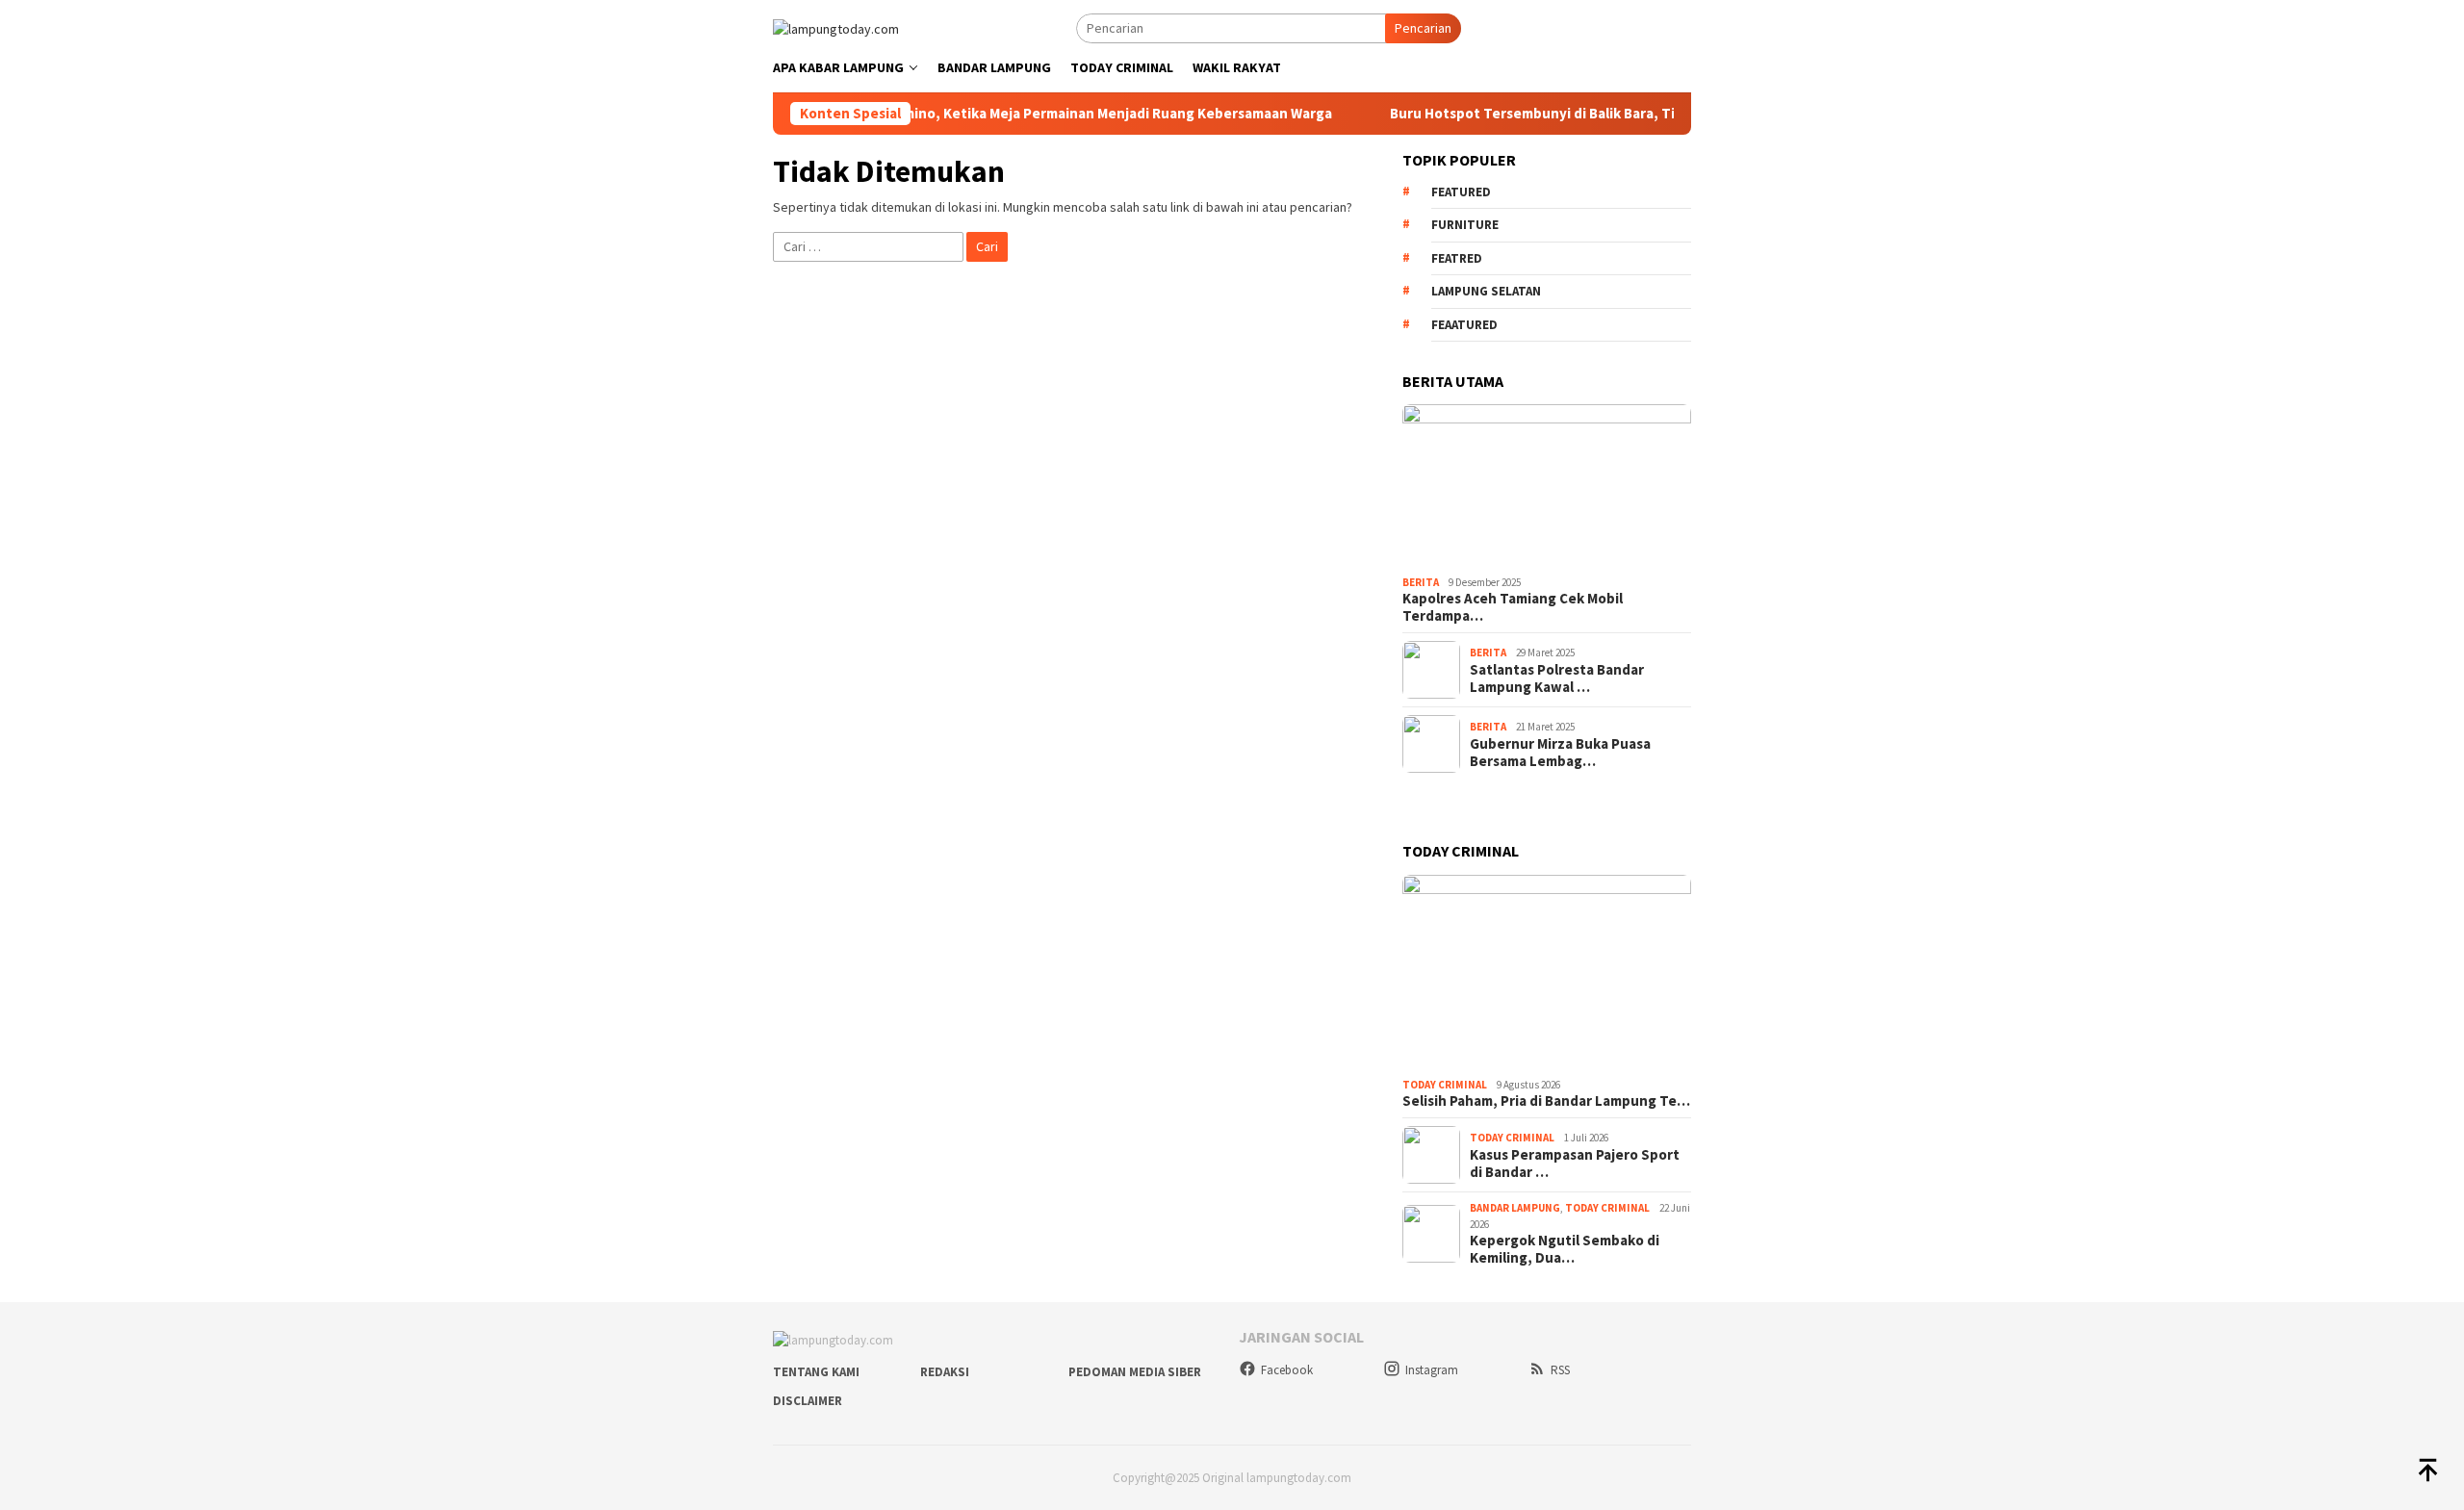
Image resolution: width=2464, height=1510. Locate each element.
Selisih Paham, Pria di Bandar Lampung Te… (1546, 1101)
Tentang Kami (816, 1372)
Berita (1421, 582)
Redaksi (945, 1372)
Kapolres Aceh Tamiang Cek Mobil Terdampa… (1513, 607)
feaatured (1464, 325)
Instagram (1432, 1370)
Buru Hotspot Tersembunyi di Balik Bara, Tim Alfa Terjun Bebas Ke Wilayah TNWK (1630, 114)
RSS (1560, 1370)
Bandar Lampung (1515, 1208)
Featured (1461, 192)
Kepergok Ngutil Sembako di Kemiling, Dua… (1565, 1249)
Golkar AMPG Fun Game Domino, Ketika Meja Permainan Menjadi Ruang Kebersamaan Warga (1004, 114)
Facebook (1287, 1370)
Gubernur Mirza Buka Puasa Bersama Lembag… (1560, 753)
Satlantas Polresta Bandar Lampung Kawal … (1557, 678)
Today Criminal (1445, 1085)
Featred (1457, 258)
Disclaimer (808, 1401)
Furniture (1465, 225)
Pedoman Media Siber (1135, 1372)
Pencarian (1423, 28)
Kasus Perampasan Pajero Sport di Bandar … (1575, 1164)
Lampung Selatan (1486, 291)
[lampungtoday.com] (836, 27)
